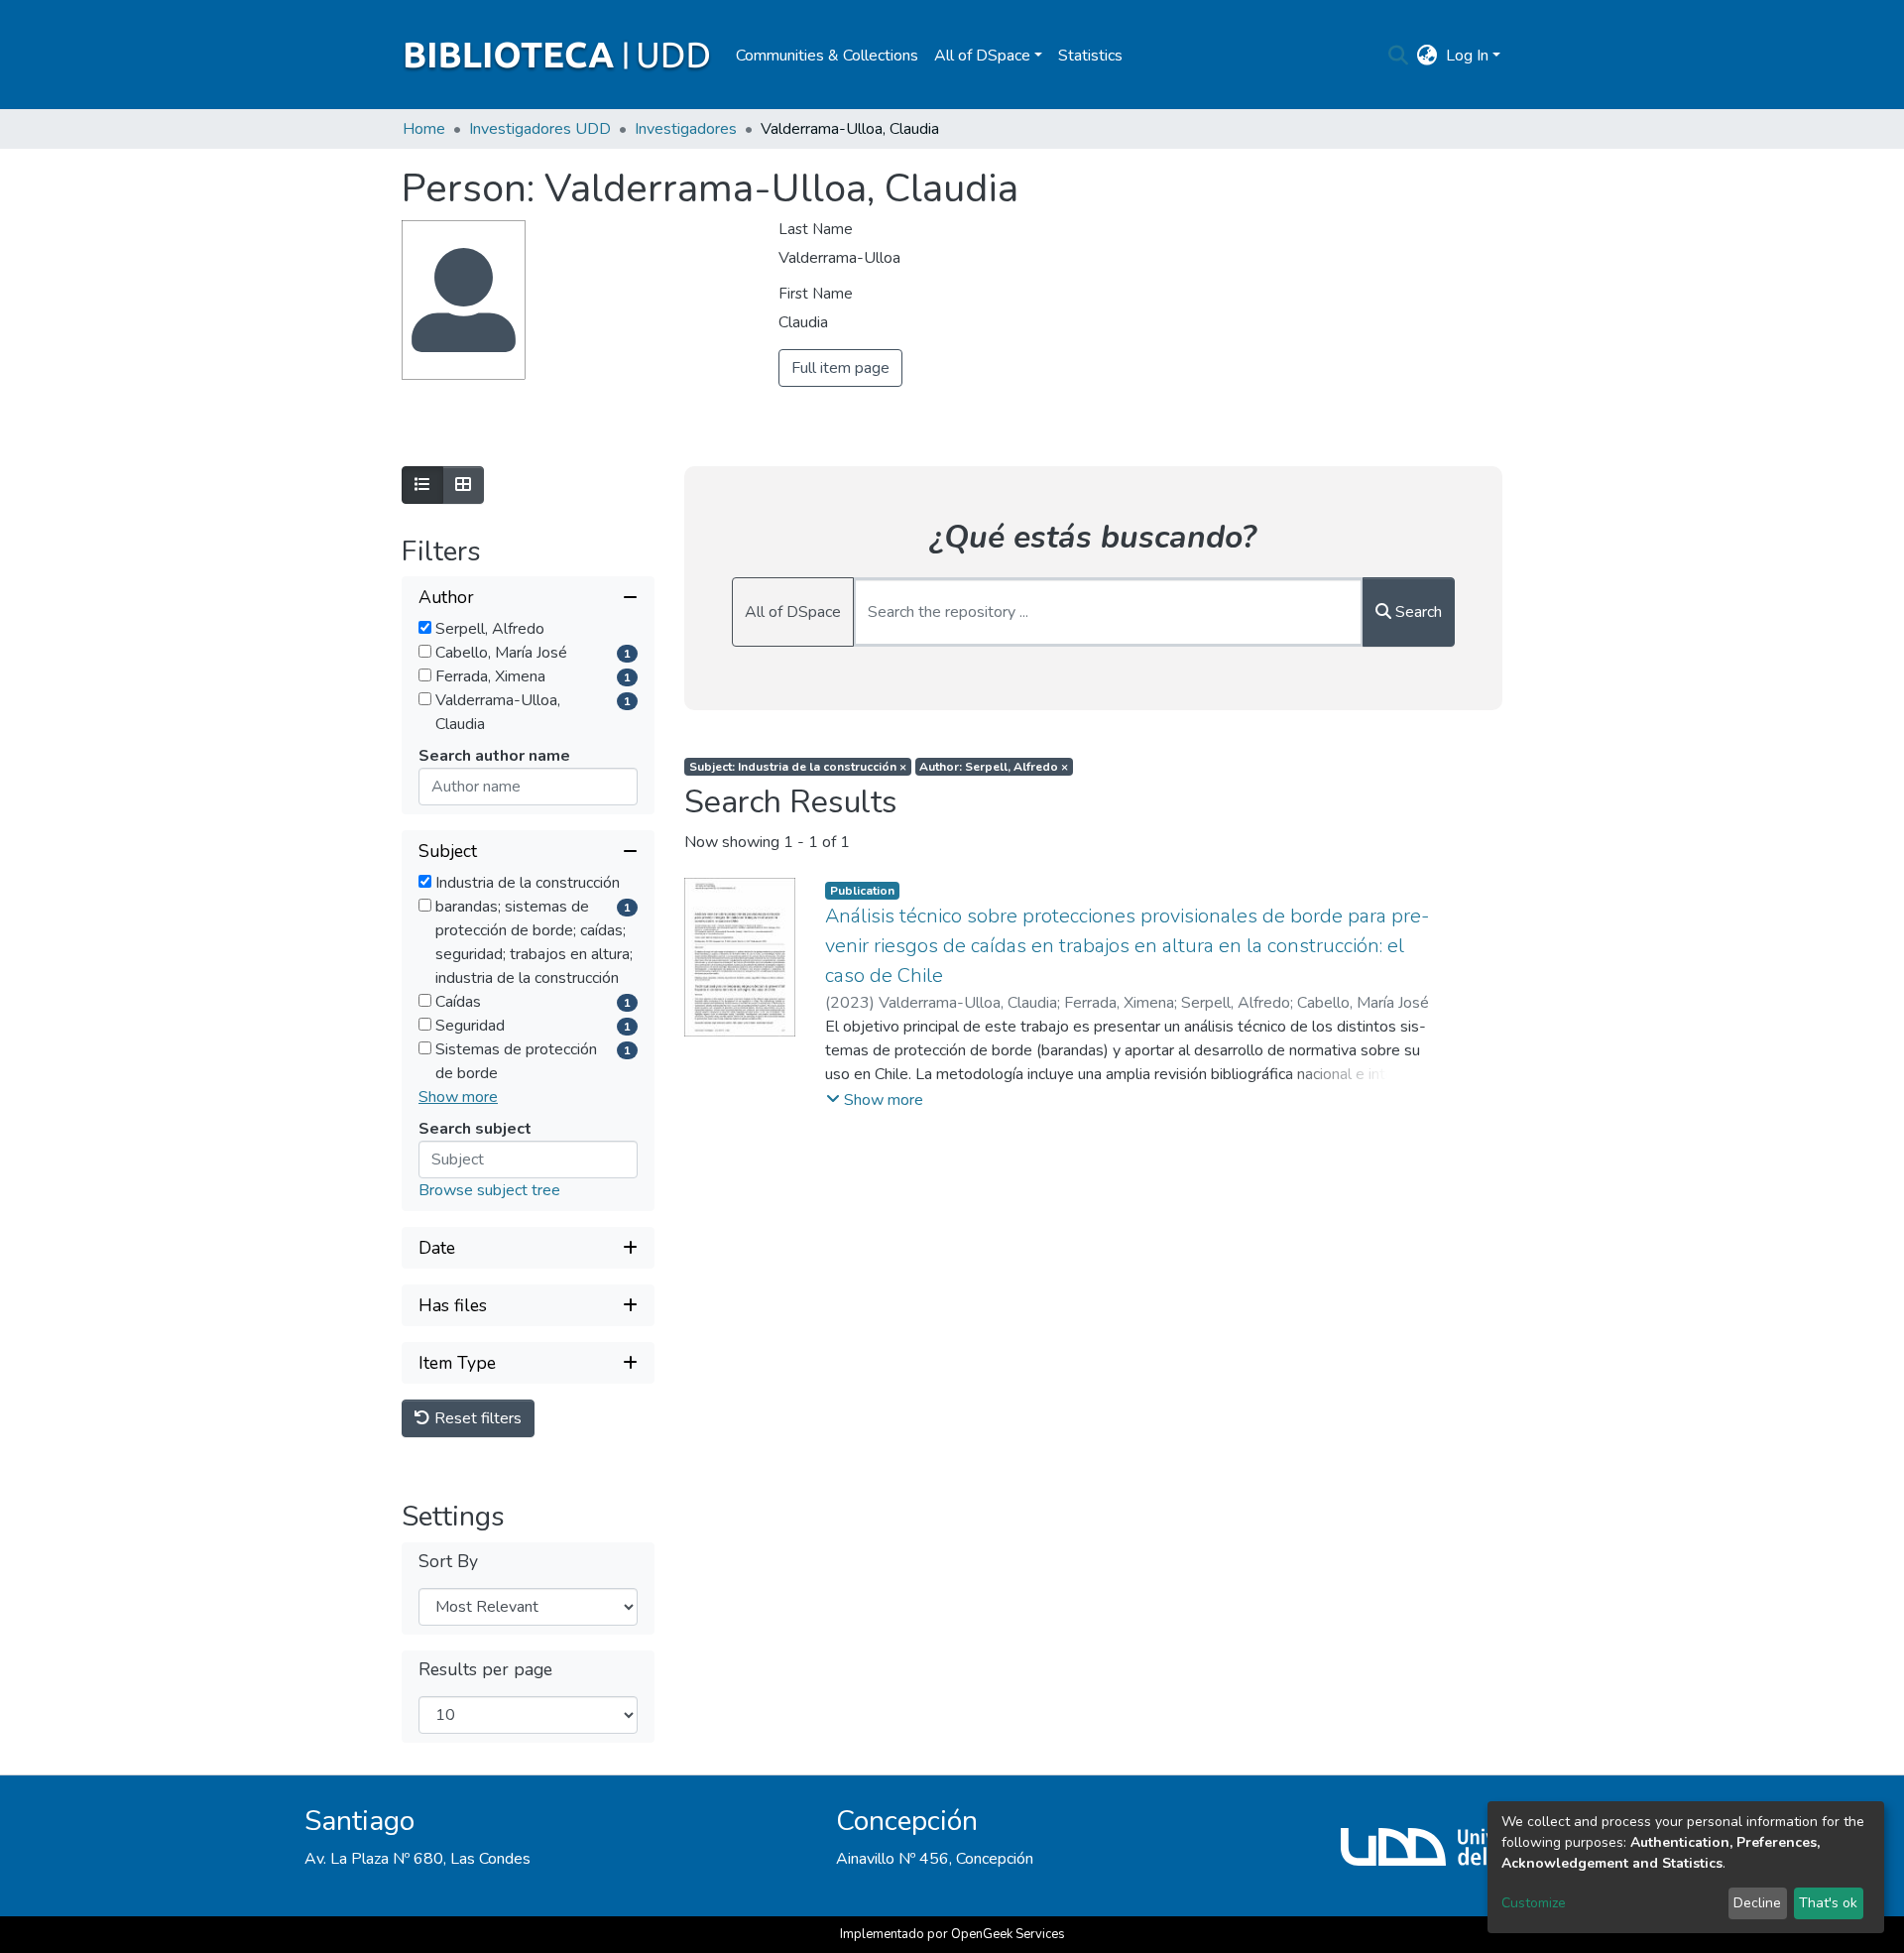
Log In (1467, 56)
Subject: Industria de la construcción (798, 767)
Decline (1757, 1903)
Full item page (840, 368)
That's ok (1828, 1903)
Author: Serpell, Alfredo (994, 767)
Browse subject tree (489, 1190)
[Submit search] (1399, 56)
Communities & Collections (827, 56)
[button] (1428, 56)
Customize (1534, 1903)
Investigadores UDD (540, 129)
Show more (458, 1097)
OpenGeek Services (1008, 1934)
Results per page (485, 1670)
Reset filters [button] (476, 1418)
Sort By (448, 1562)
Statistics (1090, 56)
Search (1417, 612)
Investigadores (686, 129)
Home (424, 129)
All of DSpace (793, 612)
